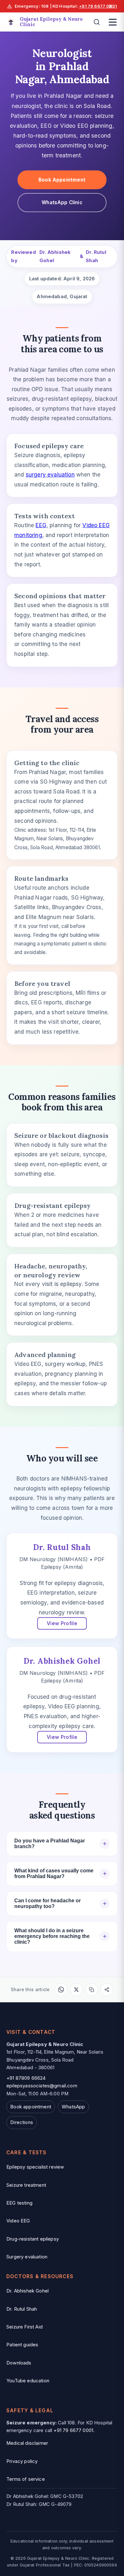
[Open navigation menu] (113, 22)
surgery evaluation (50, 475)
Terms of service (26, 2479)
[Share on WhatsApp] (61, 1990)
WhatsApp (73, 2107)
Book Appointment (62, 180)
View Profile (62, 1623)
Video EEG (18, 2221)
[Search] (97, 22)
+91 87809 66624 (26, 2078)
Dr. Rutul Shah (96, 256)
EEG (41, 525)
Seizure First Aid (24, 2327)
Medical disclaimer (27, 2443)
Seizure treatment (26, 2185)
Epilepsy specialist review (35, 2167)
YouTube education (28, 2381)
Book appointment (31, 2107)
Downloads (19, 2363)
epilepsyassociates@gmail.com (42, 2086)
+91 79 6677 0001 (98, 6)
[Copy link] (92, 1990)
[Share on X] (76, 1990)
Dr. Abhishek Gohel (55, 256)
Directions (22, 2122)
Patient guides (22, 2345)
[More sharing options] (107, 1990)
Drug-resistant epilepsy (33, 2239)
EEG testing (19, 2203)
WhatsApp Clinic (62, 202)
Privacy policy (22, 2461)
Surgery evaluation (27, 2257)
